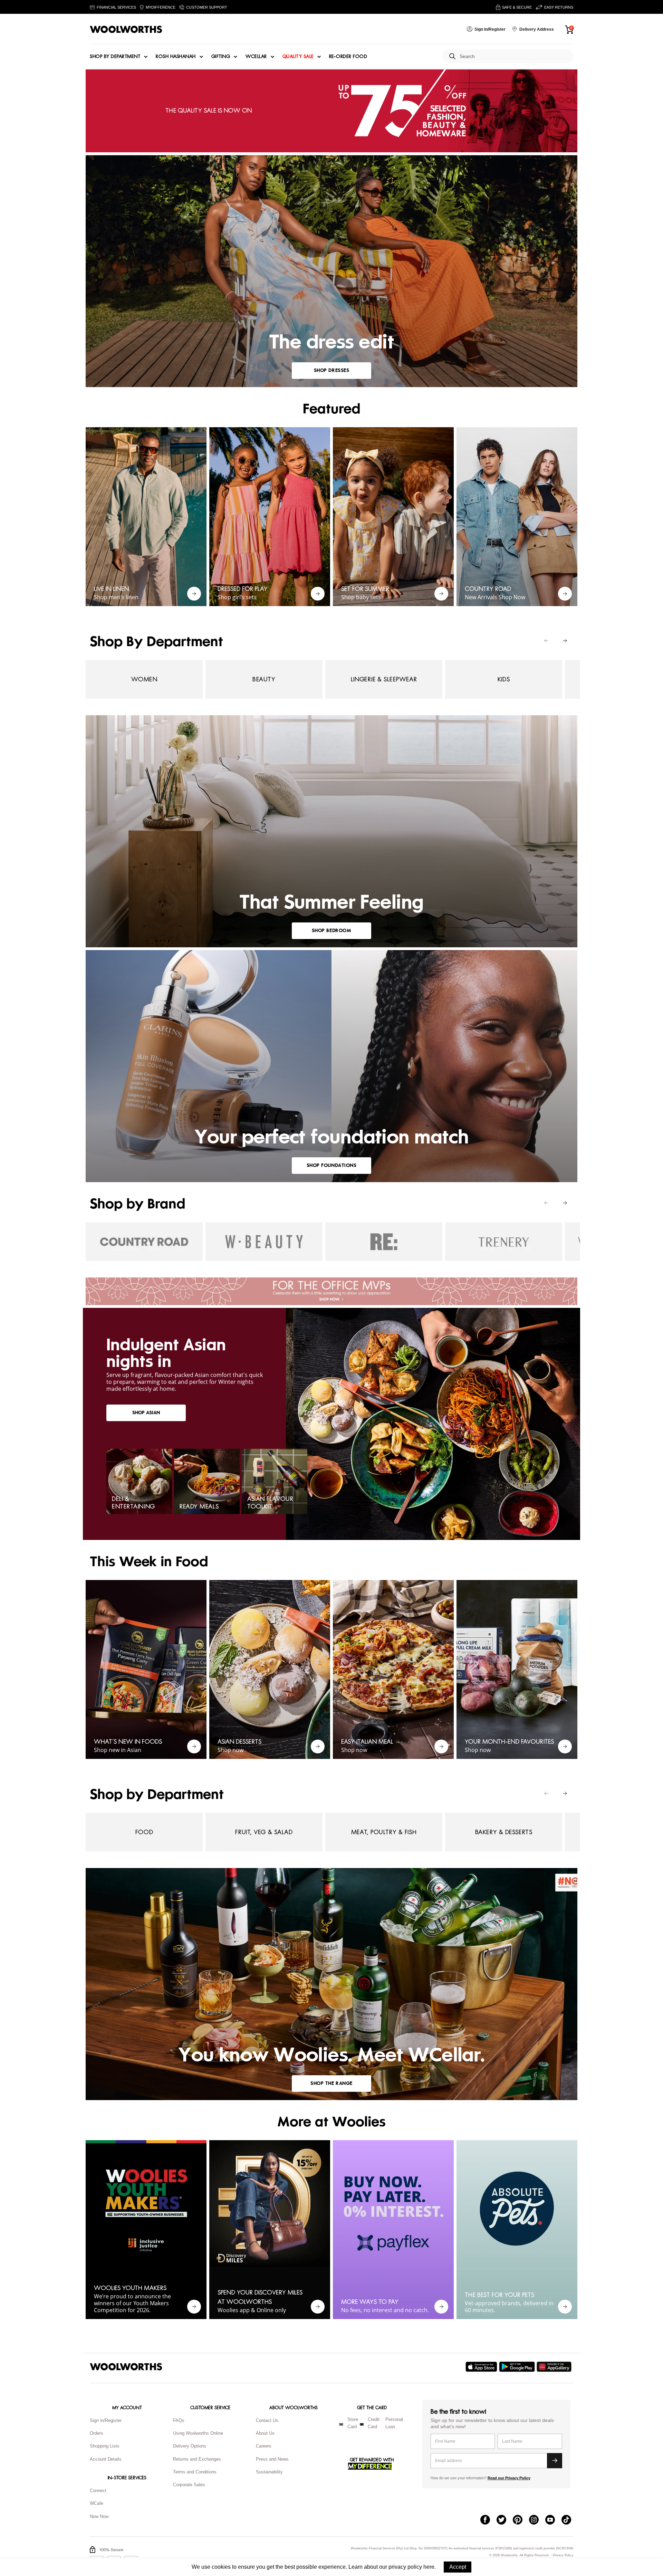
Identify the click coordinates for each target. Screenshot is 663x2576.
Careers (264, 2446)
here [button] (429, 2567)
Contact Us (267, 2420)
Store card (353, 2423)
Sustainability (269, 2472)
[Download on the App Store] (482, 2367)
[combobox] (514, 56)
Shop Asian (146, 1413)
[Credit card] (362, 2424)
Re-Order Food (348, 57)
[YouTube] (553, 2520)
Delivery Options (190, 2446)
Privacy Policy (563, 2555)
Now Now (99, 2516)
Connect (98, 2491)
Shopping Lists (105, 2446)
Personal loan (394, 2423)
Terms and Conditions (195, 2472)
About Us (265, 2433)
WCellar (256, 57)
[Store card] (341, 2424)
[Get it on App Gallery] (555, 2367)
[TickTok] (570, 2520)
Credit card (374, 2423)
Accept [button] (458, 2567)
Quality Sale (298, 57)
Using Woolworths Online (198, 2433)
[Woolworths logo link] (126, 29)
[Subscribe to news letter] (555, 2461)
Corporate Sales (189, 2485)
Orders (97, 2433)
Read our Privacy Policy (509, 2478)
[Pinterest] (521, 2520)
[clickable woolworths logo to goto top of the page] (126, 2367)
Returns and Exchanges (197, 2459)
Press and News (272, 2459)
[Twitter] (505, 2520)
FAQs (179, 2420)
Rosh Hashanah (176, 57)
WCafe (97, 2503)
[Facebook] (488, 2520)
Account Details (106, 2459)
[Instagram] (537, 2520)
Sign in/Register (106, 2420)
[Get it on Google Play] (518, 2367)
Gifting (221, 57)
